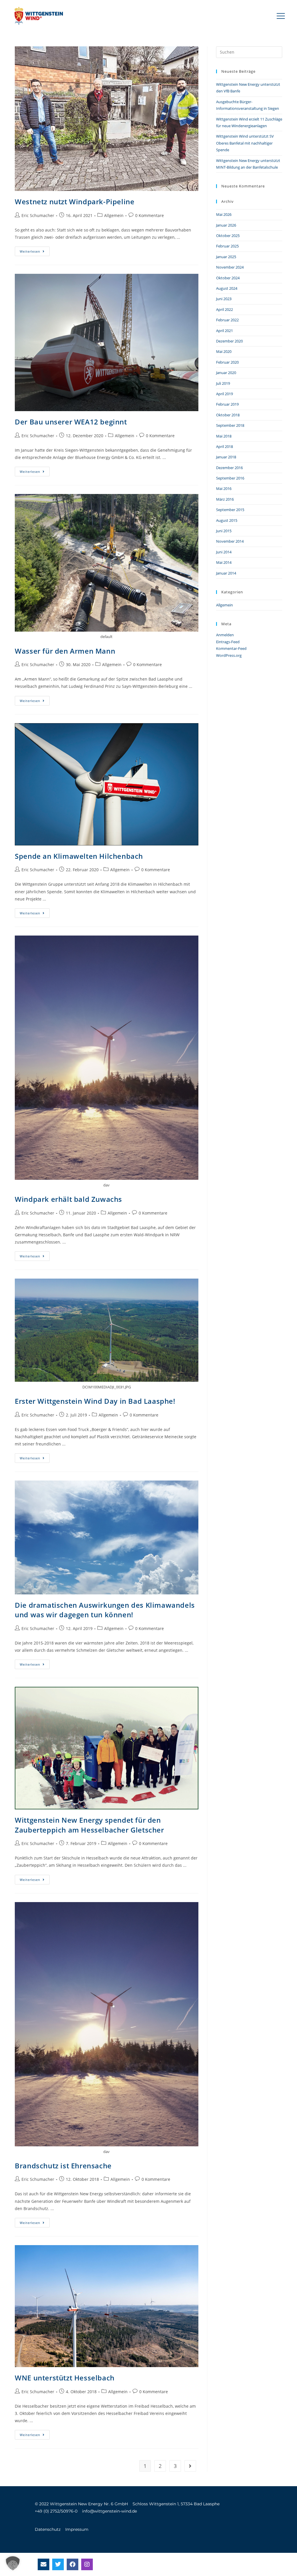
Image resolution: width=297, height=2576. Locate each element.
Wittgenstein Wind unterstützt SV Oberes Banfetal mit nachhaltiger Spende (245, 143)
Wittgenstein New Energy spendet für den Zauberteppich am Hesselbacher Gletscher (89, 1825)
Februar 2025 (227, 246)
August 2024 (227, 288)
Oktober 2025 (228, 236)
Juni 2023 (224, 299)
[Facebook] (73, 2564)
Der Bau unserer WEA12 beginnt (71, 422)
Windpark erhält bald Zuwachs (68, 1199)
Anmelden (225, 635)
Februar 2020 (227, 362)
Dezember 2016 (229, 468)
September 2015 (230, 510)
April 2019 (224, 394)
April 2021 (224, 331)
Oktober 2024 (228, 278)
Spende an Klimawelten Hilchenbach (79, 856)
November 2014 (230, 541)
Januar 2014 (226, 573)
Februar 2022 (227, 320)
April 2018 (224, 446)
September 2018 (230, 425)
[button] (281, 16)
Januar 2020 (226, 373)
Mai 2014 (224, 562)
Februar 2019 (227, 404)
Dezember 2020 (229, 341)
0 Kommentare (150, 215)
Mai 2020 (224, 351)
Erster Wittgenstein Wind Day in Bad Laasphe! (95, 1401)
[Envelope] (44, 2564)
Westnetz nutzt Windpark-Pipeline (75, 202)
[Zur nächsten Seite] (190, 2466)
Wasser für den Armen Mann (65, 651)
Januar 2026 (226, 225)
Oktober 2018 (228, 415)
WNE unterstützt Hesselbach (65, 2378)
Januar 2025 (226, 257)
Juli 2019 (223, 383)
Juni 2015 (224, 531)
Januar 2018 (226, 457)
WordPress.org (229, 655)
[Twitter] (58, 2564)
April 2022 (224, 309)
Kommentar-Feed (231, 648)
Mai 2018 (224, 436)
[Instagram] (87, 2564)
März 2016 (225, 499)
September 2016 (230, 478)
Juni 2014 (224, 552)
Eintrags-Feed (228, 642)
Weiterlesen (35, 250)
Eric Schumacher (38, 215)
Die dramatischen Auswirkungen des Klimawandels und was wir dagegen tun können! (105, 1610)
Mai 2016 (224, 488)
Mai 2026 (224, 214)
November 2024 (230, 267)
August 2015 (227, 520)
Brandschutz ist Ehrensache (63, 2166)
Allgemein (114, 215)
